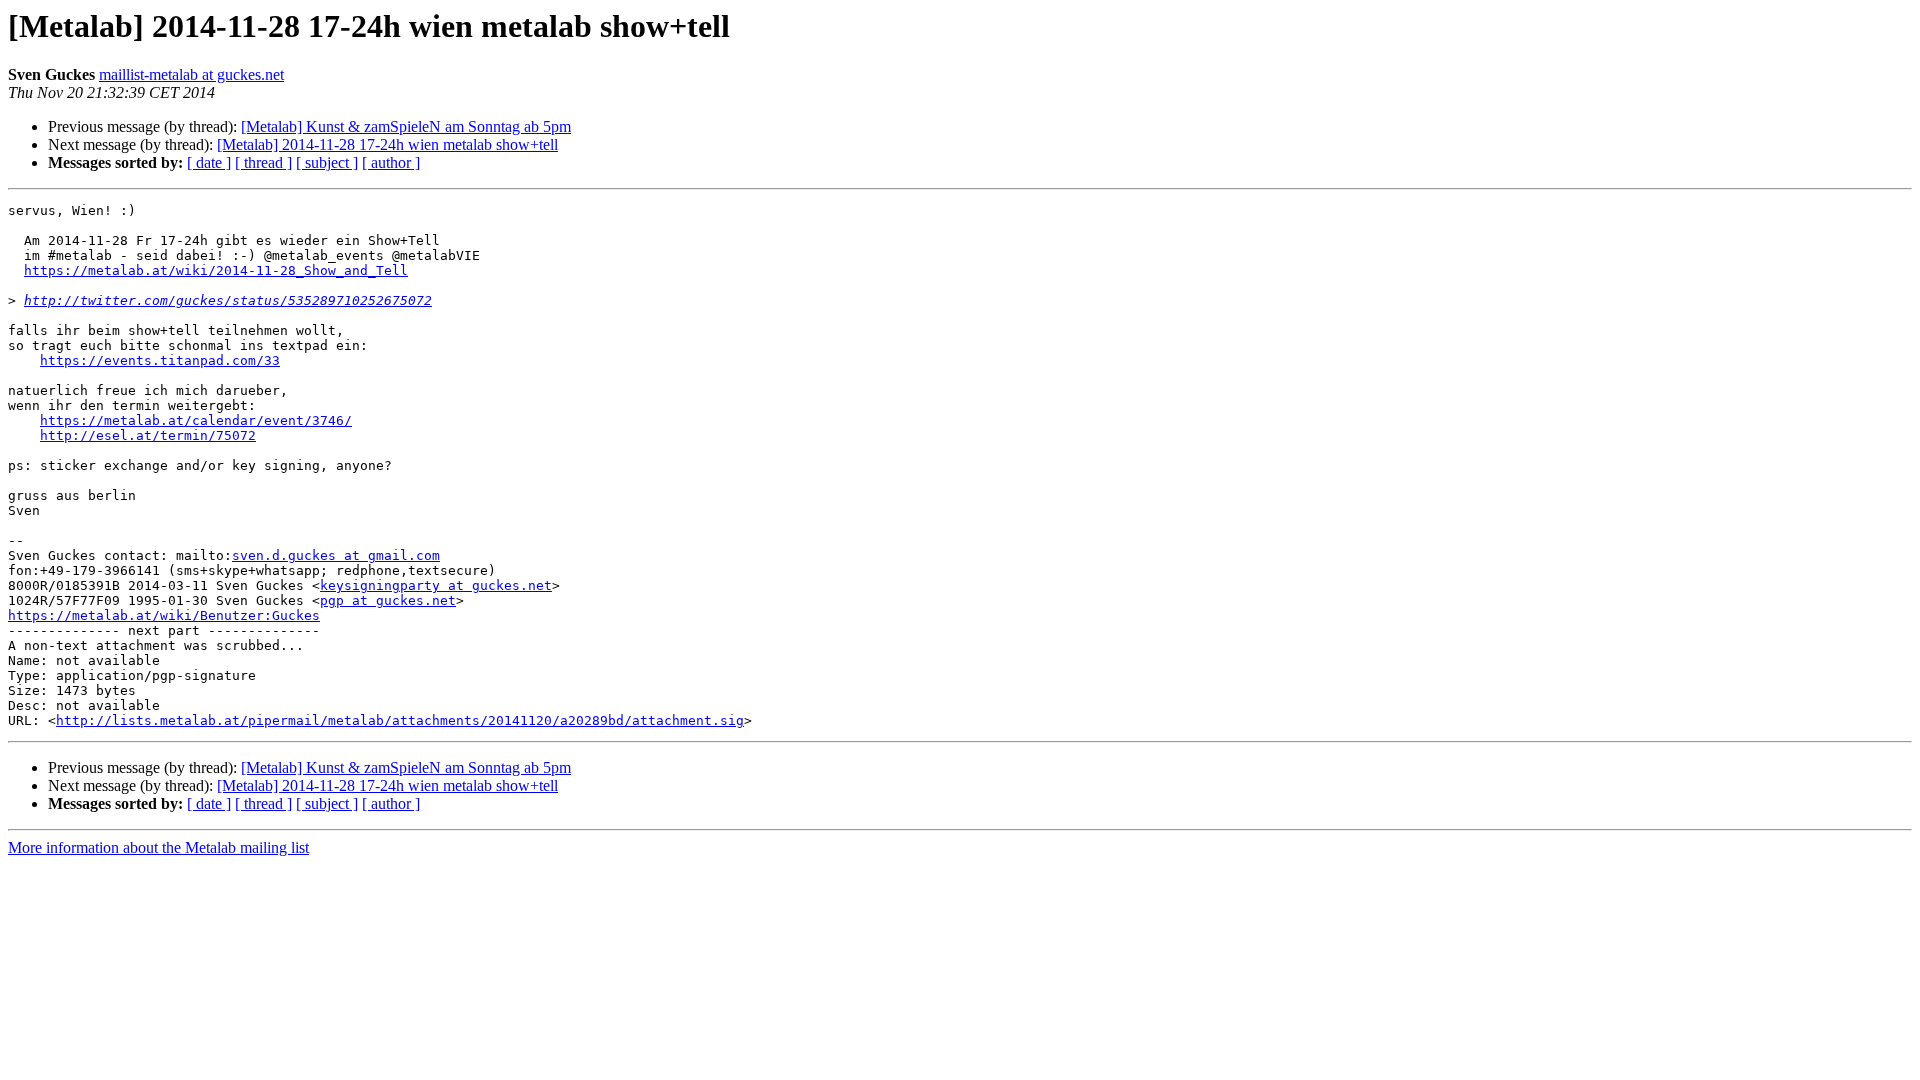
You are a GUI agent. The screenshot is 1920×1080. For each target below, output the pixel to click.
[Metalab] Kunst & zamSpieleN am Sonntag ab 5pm (406, 126)
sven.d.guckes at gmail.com (336, 555)
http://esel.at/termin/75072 (148, 435)
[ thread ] (263, 162)
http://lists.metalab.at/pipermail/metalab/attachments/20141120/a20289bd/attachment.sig (400, 720)
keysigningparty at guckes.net (436, 585)
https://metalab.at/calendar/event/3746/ (196, 420)
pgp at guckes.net (388, 600)
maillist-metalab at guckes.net (191, 74)
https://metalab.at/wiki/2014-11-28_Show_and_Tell (216, 270)
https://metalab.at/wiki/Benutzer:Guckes (164, 615)
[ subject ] (327, 162)
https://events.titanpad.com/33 (160, 360)
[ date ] (209, 162)
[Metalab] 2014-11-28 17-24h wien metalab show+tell (387, 144)
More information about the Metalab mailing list (158, 847)
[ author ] (391, 162)
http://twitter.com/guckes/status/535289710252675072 (228, 300)
